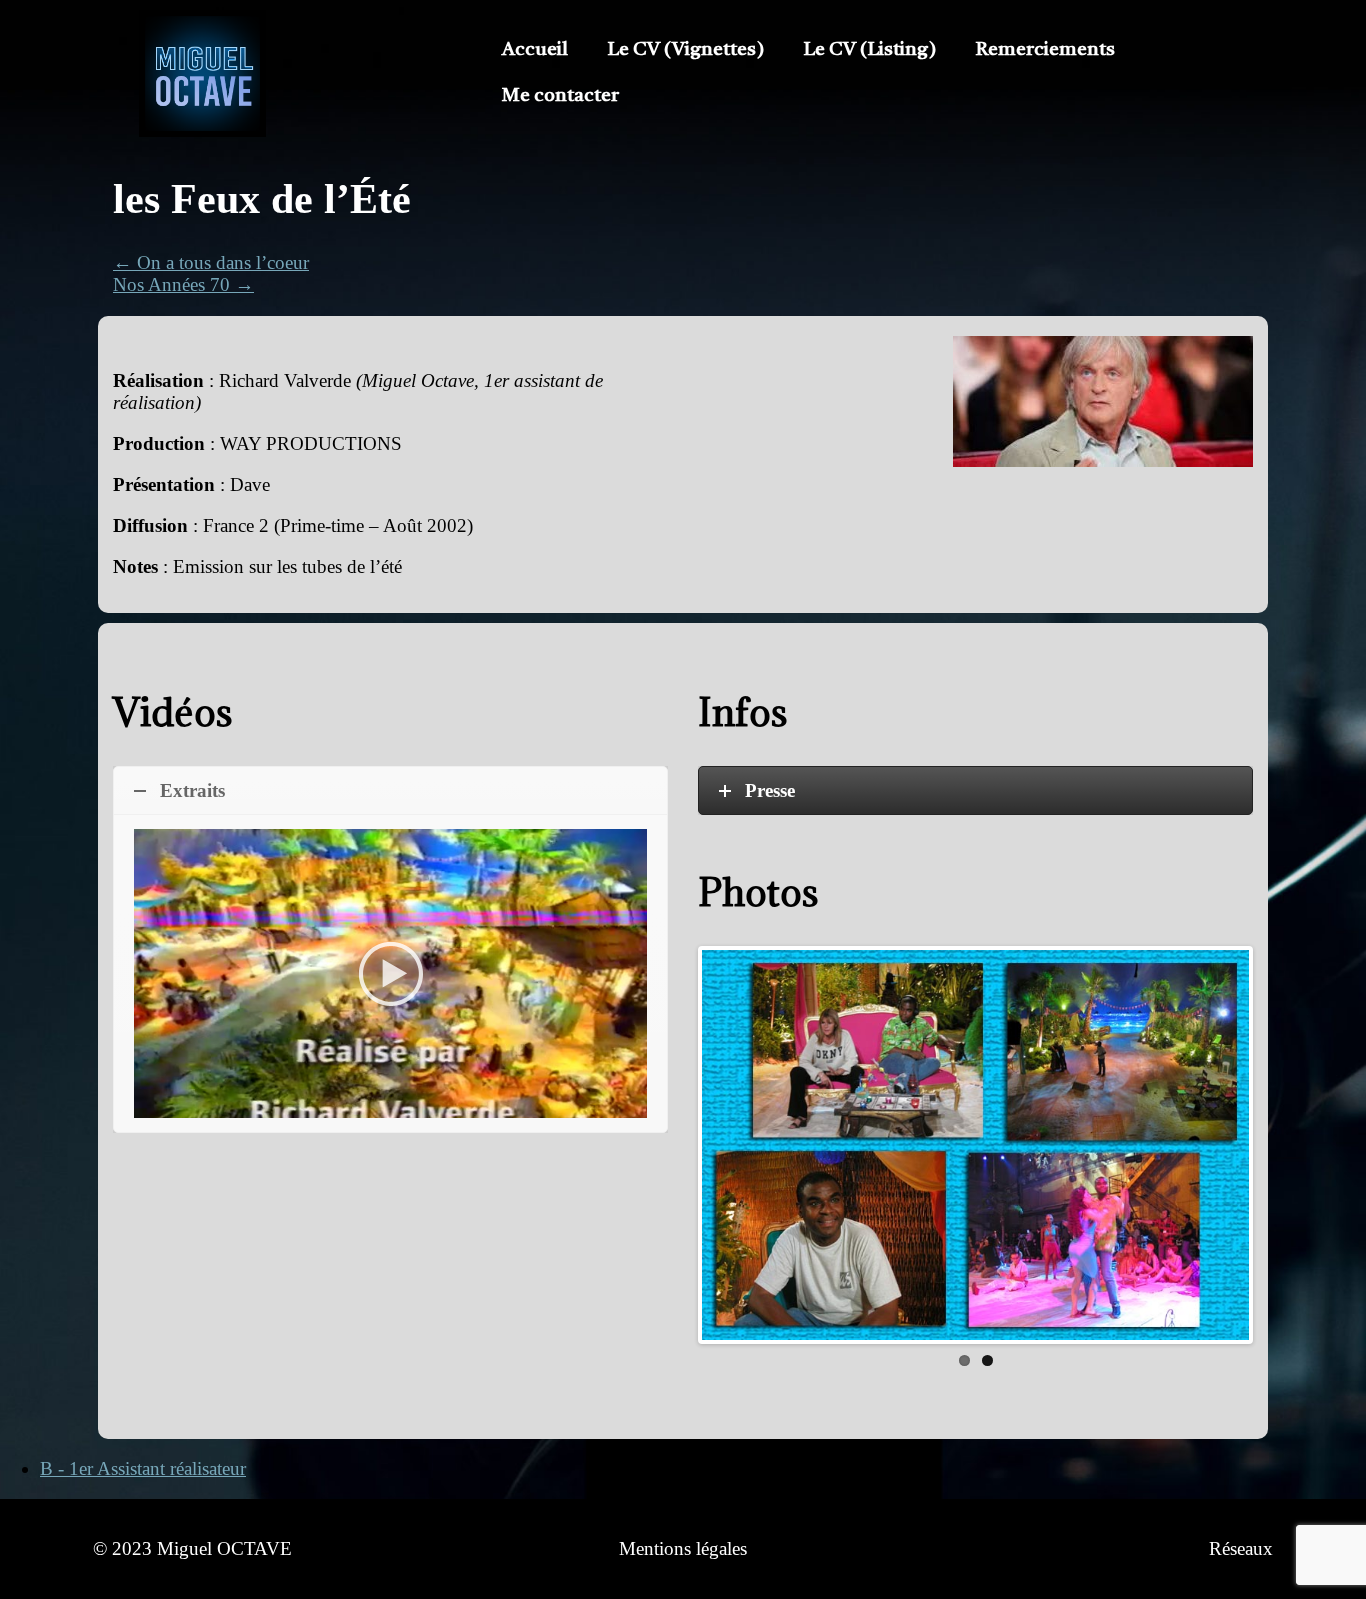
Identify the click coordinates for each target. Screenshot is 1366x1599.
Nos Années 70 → (183, 284)
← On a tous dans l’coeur (211, 262)
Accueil (535, 50)
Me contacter (560, 96)
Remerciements (1045, 50)
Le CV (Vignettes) (686, 50)
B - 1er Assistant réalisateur (143, 1468)
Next (1280, 1152)
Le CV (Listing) (870, 50)
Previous (672, 1145)
